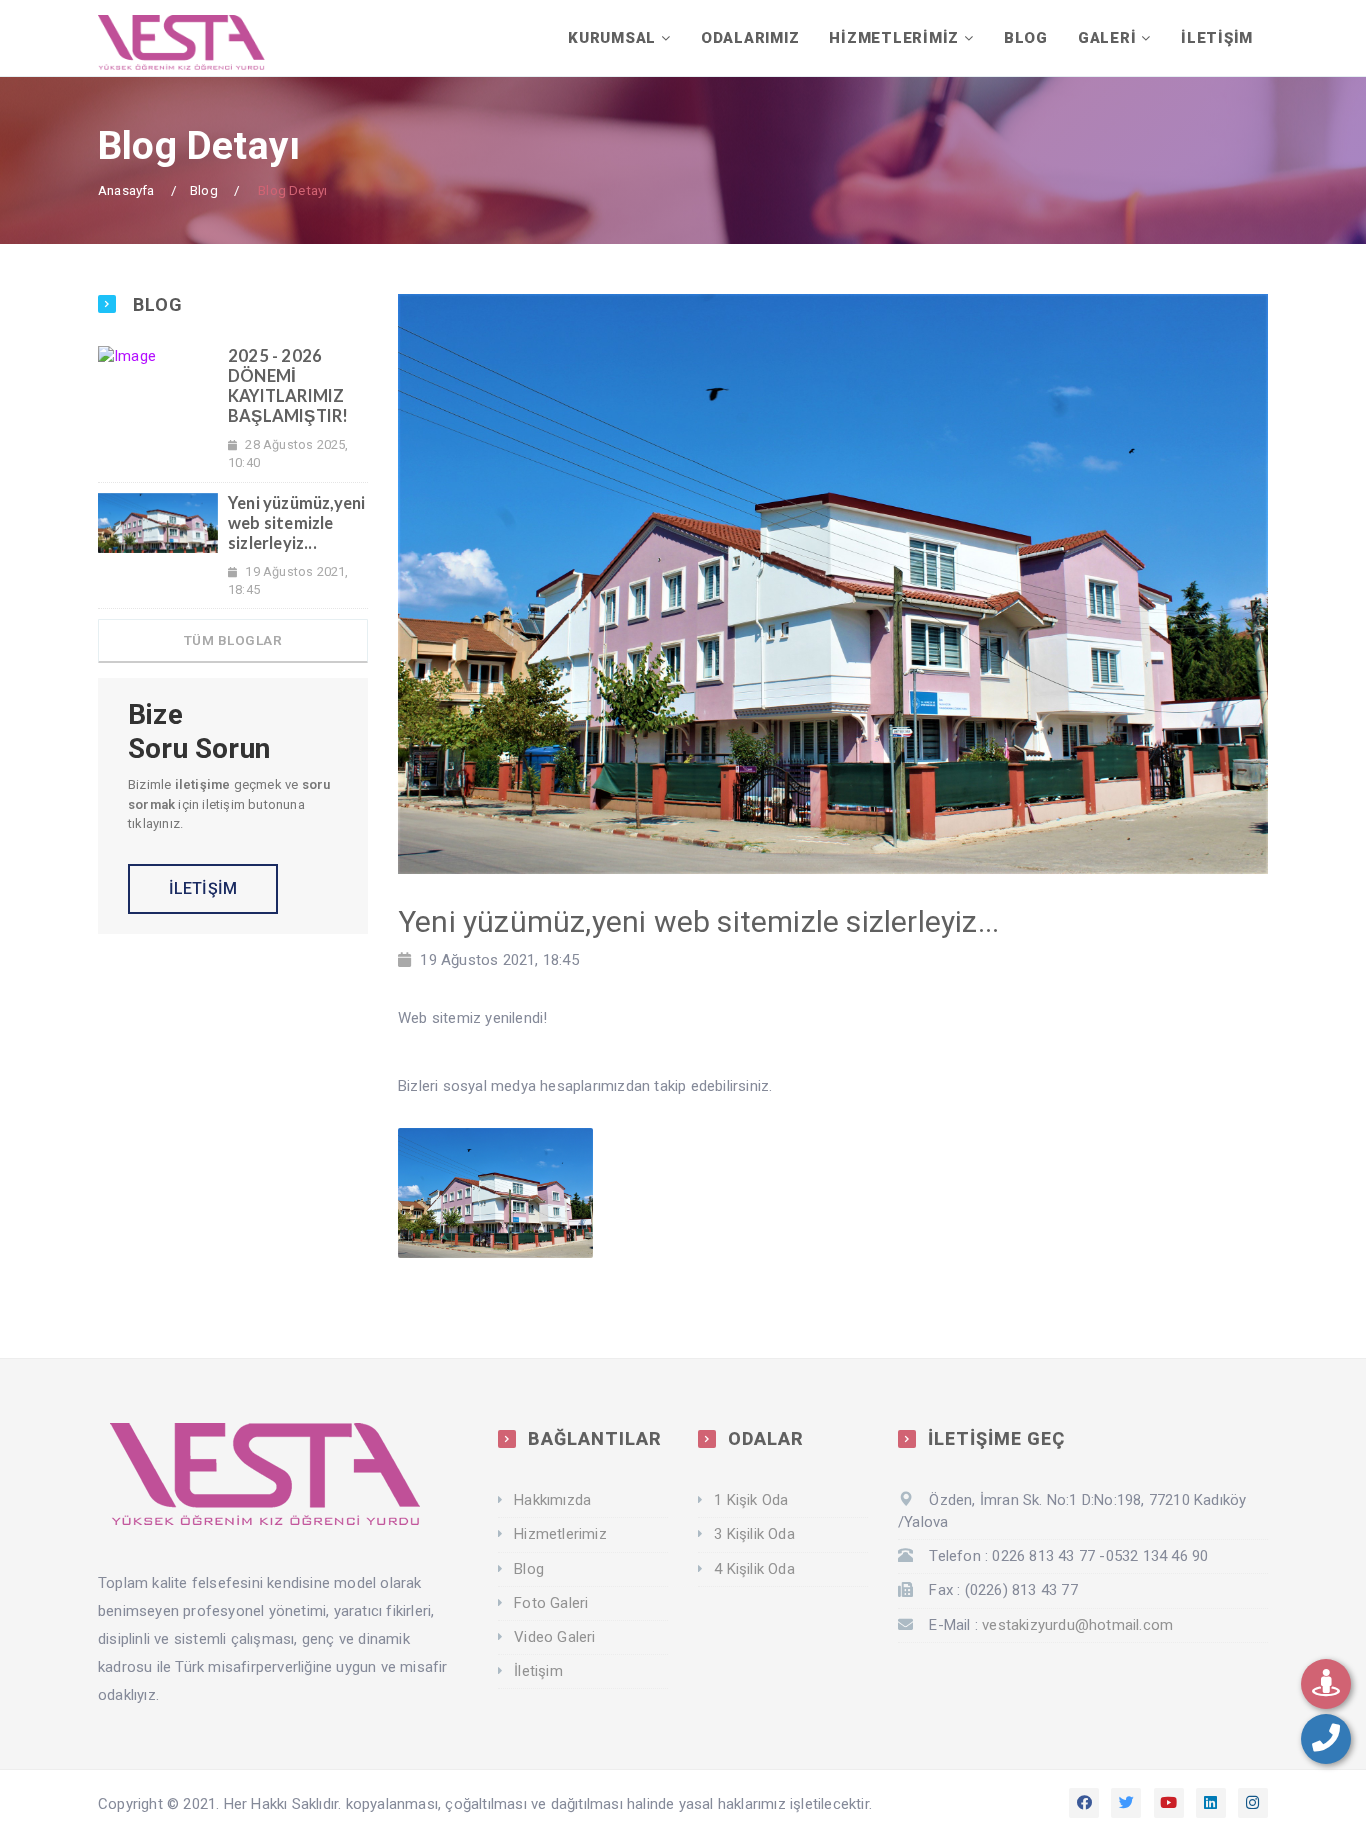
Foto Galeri (551, 1603)
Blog (204, 190)
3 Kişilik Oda (754, 1534)
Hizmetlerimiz (560, 1534)
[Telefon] (1326, 1739)
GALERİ (1107, 38)
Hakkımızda (552, 1500)
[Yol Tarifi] (1326, 1684)
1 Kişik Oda (751, 1500)
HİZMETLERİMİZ (894, 38)
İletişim (538, 1671)
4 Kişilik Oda (754, 1569)
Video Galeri (554, 1637)
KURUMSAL (612, 38)
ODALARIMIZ (750, 38)
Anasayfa (126, 190)
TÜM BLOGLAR (233, 640)
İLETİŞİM (1217, 38)
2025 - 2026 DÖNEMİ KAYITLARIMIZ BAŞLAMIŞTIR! (288, 386)
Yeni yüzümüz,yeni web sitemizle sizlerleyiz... (296, 523)
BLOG (1026, 38)
